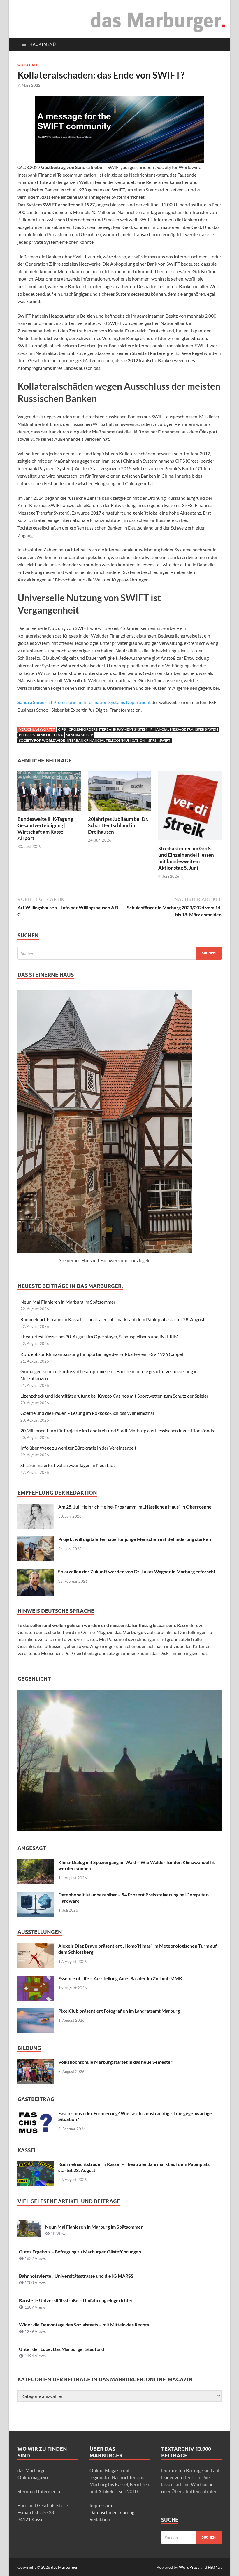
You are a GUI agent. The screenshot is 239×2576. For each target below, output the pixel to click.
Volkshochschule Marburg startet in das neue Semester (115, 2062)
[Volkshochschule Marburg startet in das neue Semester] (36, 2062)
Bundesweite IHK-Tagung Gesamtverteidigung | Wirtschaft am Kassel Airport (45, 829)
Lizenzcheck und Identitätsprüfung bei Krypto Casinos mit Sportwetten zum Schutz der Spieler (114, 1396)
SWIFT (165, 740)
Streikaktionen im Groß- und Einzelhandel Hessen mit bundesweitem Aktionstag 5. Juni (186, 858)
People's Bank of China (41, 735)
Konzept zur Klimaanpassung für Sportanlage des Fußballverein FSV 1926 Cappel (102, 1354)
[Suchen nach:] (119, 953)
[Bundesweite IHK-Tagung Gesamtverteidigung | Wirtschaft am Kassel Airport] (49, 793)
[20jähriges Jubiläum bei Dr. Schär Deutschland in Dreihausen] (120, 793)
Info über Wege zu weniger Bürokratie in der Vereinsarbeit (78, 1448)
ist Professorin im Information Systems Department (84, 702)
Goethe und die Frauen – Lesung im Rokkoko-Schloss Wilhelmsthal (87, 1413)
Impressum (101, 2505)
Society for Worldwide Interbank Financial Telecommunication (82, 740)
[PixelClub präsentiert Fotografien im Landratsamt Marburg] (36, 2011)
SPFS (152, 740)
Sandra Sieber (80, 735)
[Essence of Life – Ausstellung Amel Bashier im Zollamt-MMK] (36, 1979)
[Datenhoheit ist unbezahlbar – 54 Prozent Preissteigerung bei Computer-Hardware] (36, 1895)
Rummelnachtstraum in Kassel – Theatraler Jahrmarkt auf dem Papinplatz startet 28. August (113, 1319)
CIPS (62, 729)
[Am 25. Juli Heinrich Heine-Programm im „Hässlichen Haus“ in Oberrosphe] (36, 1507)
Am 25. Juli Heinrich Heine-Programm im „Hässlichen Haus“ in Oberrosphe (135, 1507)
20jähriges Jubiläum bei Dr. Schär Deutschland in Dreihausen (118, 825)
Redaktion (100, 2519)
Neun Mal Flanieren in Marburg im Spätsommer (68, 1302)
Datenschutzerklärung (112, 2512)
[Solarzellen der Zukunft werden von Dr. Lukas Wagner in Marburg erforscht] (36, 1572)
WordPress (189, 2567)
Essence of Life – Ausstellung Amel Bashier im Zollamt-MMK (120, 1978)
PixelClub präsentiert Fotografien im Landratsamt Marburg (119, 2011)
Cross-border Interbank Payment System (108, 729)
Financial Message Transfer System (184, 729)
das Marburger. (65, 2567)
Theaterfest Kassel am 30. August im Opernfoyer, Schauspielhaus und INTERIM (99, 1336)
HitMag (215, 2567)
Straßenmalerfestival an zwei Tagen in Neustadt (68, 1465)
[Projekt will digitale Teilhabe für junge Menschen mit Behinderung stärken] (36, 1540)
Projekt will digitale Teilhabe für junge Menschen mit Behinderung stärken (135, 1539)
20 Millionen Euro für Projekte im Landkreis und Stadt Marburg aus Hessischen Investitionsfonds (117, 1430)
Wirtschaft (28, 65)
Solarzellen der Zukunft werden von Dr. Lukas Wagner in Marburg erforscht (137, 1571)
